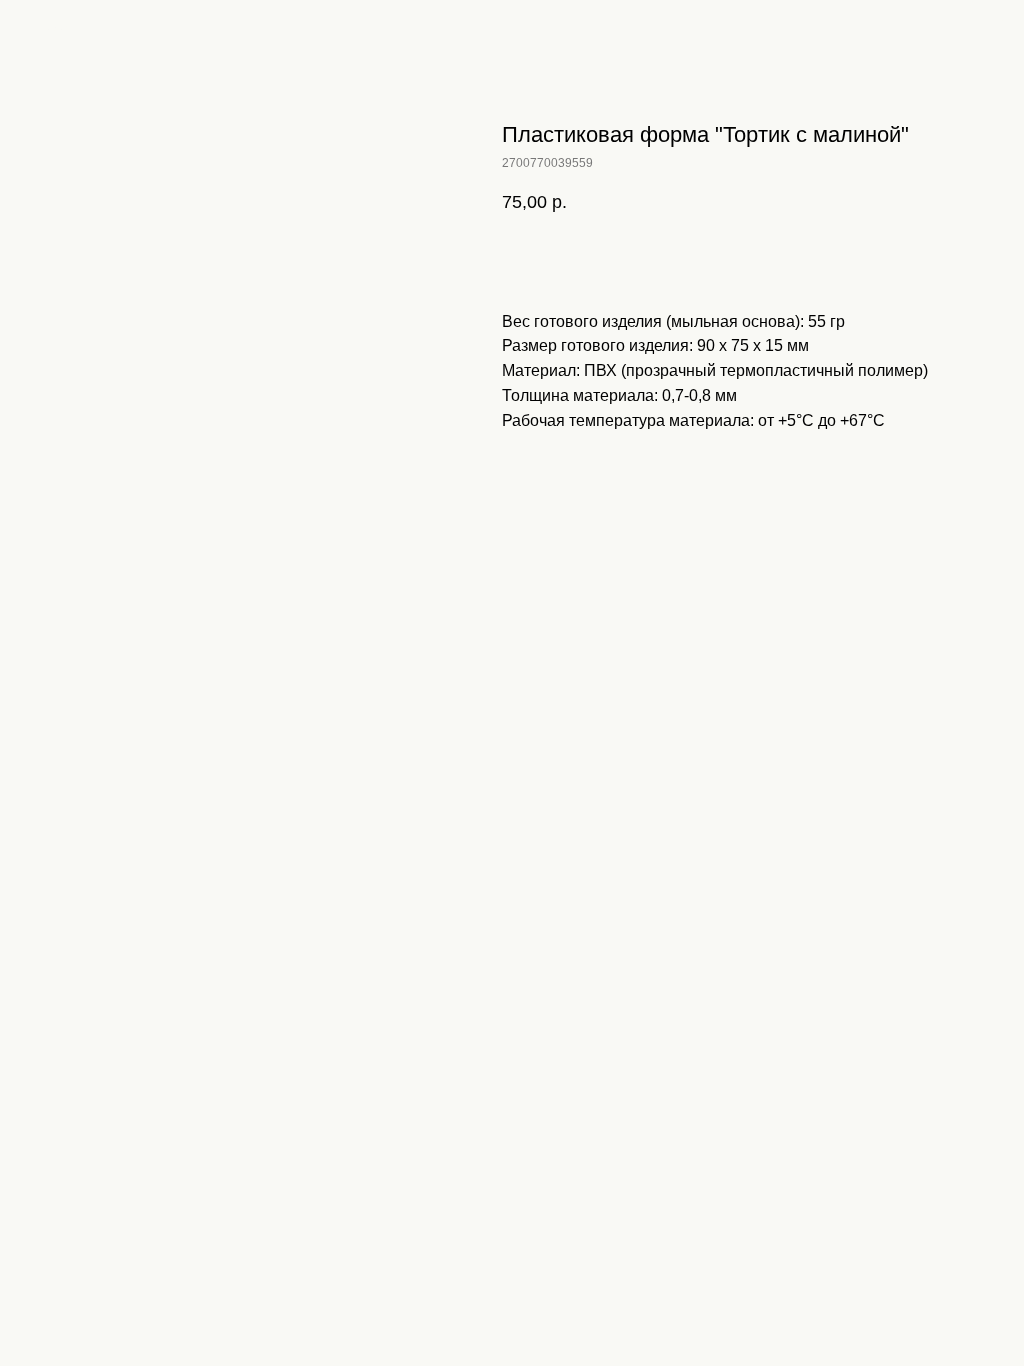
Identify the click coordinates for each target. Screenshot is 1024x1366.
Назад (53, 29)
